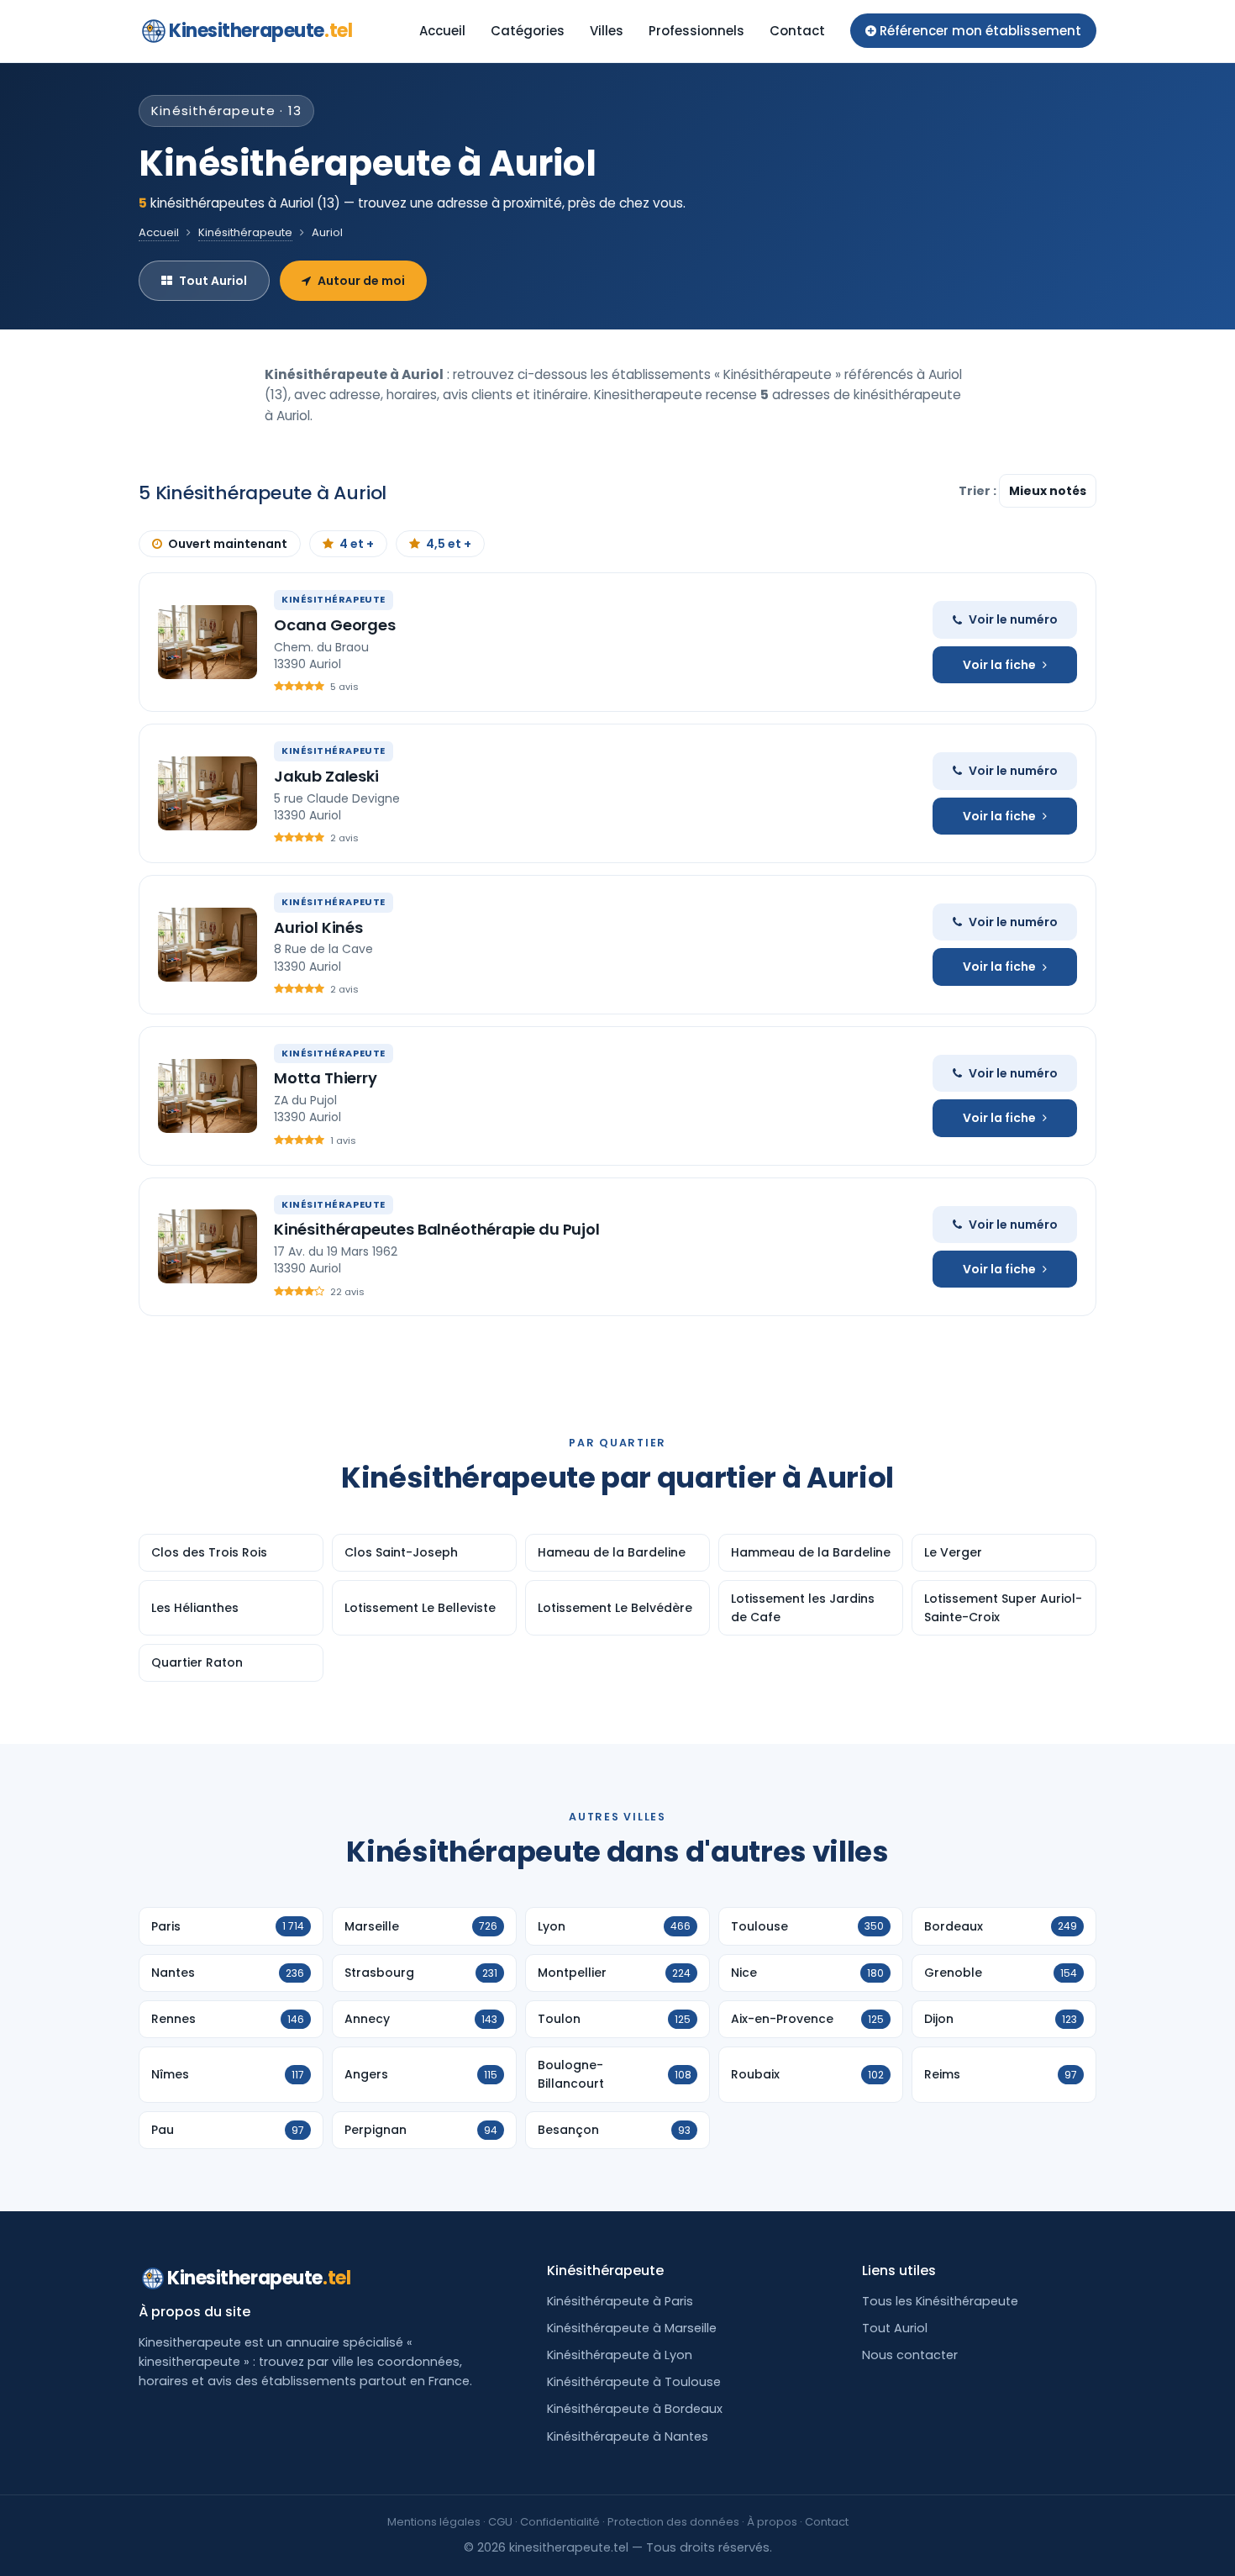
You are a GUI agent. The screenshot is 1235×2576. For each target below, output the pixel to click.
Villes (607, 31)
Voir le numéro (1013, 619)
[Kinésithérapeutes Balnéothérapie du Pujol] (208, 1246)
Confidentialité (560, 2522)
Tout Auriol (213, 281)
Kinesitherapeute (260, 31)
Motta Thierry (326, 1078)
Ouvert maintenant (228, 544)
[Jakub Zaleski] (208, 793)
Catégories (528, 31)
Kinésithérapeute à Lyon (620, 2355)
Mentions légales (434, 2522)
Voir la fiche (999, 665)
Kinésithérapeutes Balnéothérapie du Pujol (437, 1229)
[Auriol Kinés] (208, 945)
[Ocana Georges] (208, 642)
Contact (797, 31)
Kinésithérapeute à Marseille (632, 2328)
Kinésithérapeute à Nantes (628, 2436)
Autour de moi (361, 281)
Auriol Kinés (318, 927)
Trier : (979, 491)
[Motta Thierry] (208, 1096)
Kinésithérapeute (245, 232)
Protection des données (673, 2522)
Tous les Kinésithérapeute (940, 2301)
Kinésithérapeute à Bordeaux (635, 2409)
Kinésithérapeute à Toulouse (634, 2382)
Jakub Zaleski (326, 776)
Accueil (442, 31)
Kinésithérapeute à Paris (620, 2301)
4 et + (357, 544)
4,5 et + (449, 544)
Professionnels (696, 31)
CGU (500, 2522)
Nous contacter (910, 2355)
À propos (772, 2522)
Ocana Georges (335, 625)
